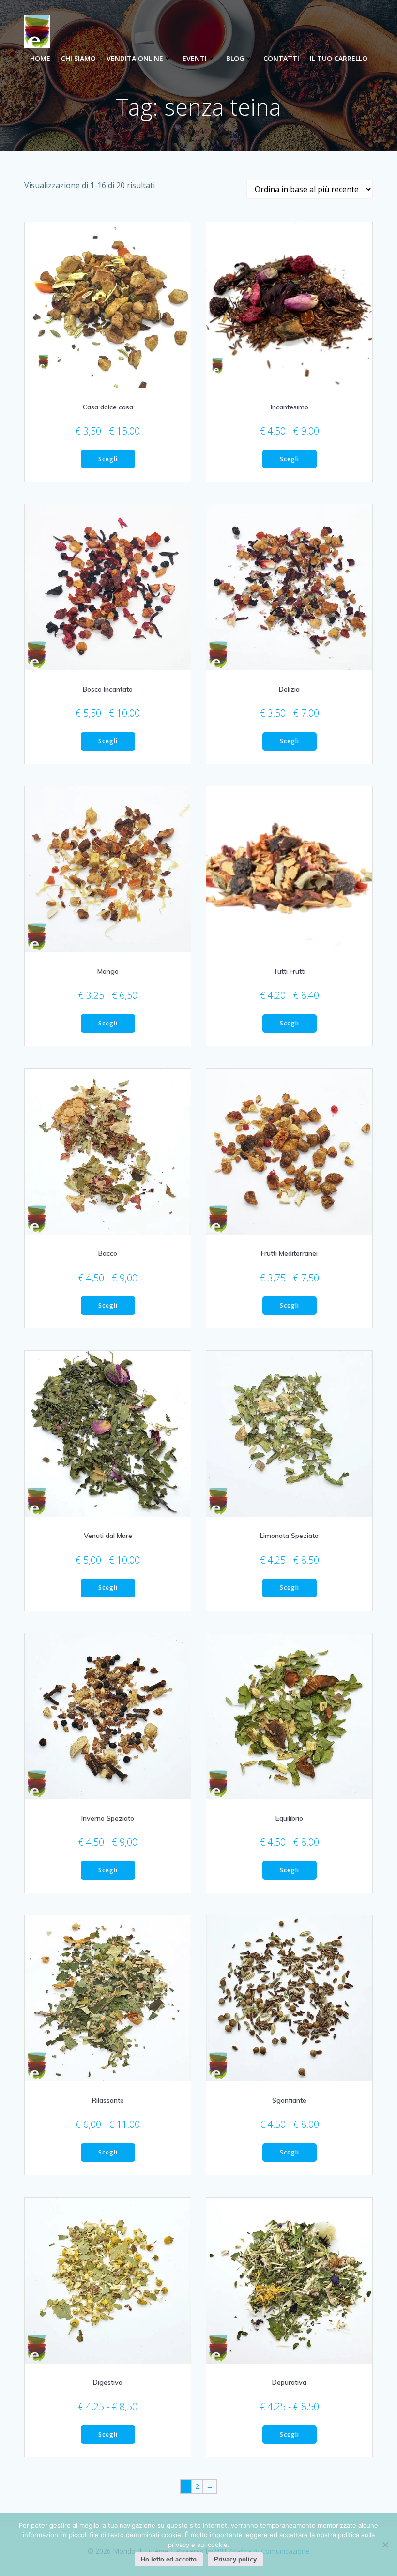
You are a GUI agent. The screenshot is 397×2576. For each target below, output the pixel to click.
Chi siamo (78, 58)
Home (40, 58)
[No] (385, 2545)
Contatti (281, 58)
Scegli (108, 459)
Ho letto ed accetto (169, 2559)
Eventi (195, 58)
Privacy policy (235, 2559)
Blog (235, 58)
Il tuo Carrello (339, 58)
